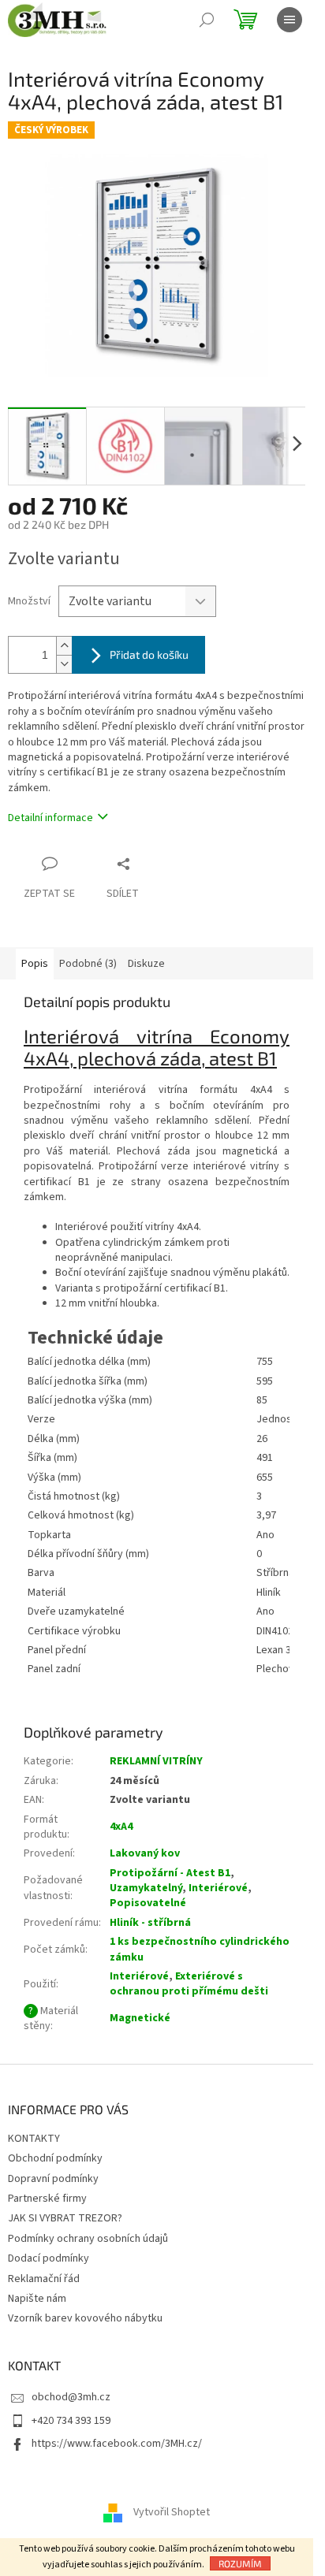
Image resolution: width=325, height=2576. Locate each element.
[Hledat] (207, 20)
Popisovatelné (148, 1903)
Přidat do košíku (149, 654)
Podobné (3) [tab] (88, 964)
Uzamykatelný (146, 1888)
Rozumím (240, 2563)
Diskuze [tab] (146, 964)
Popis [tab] (35, 964)
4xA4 (121, 1827)
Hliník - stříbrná (150, 1923)
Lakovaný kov (145, 1853)
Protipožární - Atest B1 (170, 1873)
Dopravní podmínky (53, 2179)
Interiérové (218, 1888)
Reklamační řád (44, 2279)
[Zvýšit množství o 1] (64, 646)
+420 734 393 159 (71, 2421)
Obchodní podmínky (55, 2158)
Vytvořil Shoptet (172, 2513)
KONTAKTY (34, 2139)
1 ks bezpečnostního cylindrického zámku (200, 1949)
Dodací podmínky (49, 2258)
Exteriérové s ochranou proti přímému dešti (189, 1984)
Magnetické (140, 2018)
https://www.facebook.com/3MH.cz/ (117, 2444)
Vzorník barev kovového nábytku (85, 2318)
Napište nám (37, 2299)
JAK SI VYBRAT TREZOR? (65, 2218)
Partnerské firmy (47, 2199)
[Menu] (290, 20)
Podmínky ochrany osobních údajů (88, 2239)
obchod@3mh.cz (71, 2397)
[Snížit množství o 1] (64, 664)
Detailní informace (50, 818)
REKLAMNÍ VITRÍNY (156, 1761)
